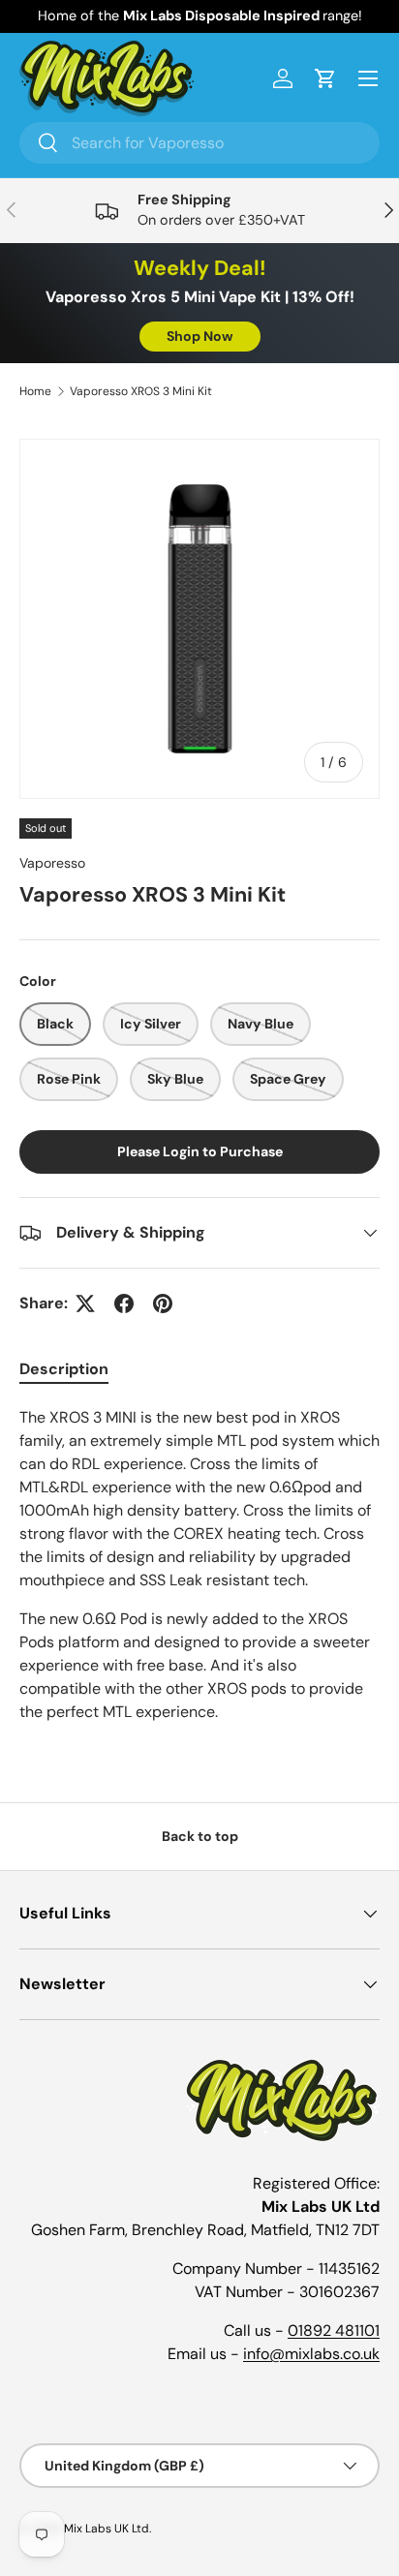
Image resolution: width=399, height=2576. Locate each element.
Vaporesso (52, 863)
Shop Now (200, 336)
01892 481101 (334, 2331)
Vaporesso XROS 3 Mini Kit (141, 391)
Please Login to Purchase (200, 1151)
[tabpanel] (199, 1573)
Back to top (200, 1836)
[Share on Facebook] (124, 1303)
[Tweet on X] (85, 1303)
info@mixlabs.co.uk (311, 2354)
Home (35, 391)
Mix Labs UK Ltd (107, 2529)
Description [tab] (64, 1369)
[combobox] (199, 143)
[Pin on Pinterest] (163, 1303)
